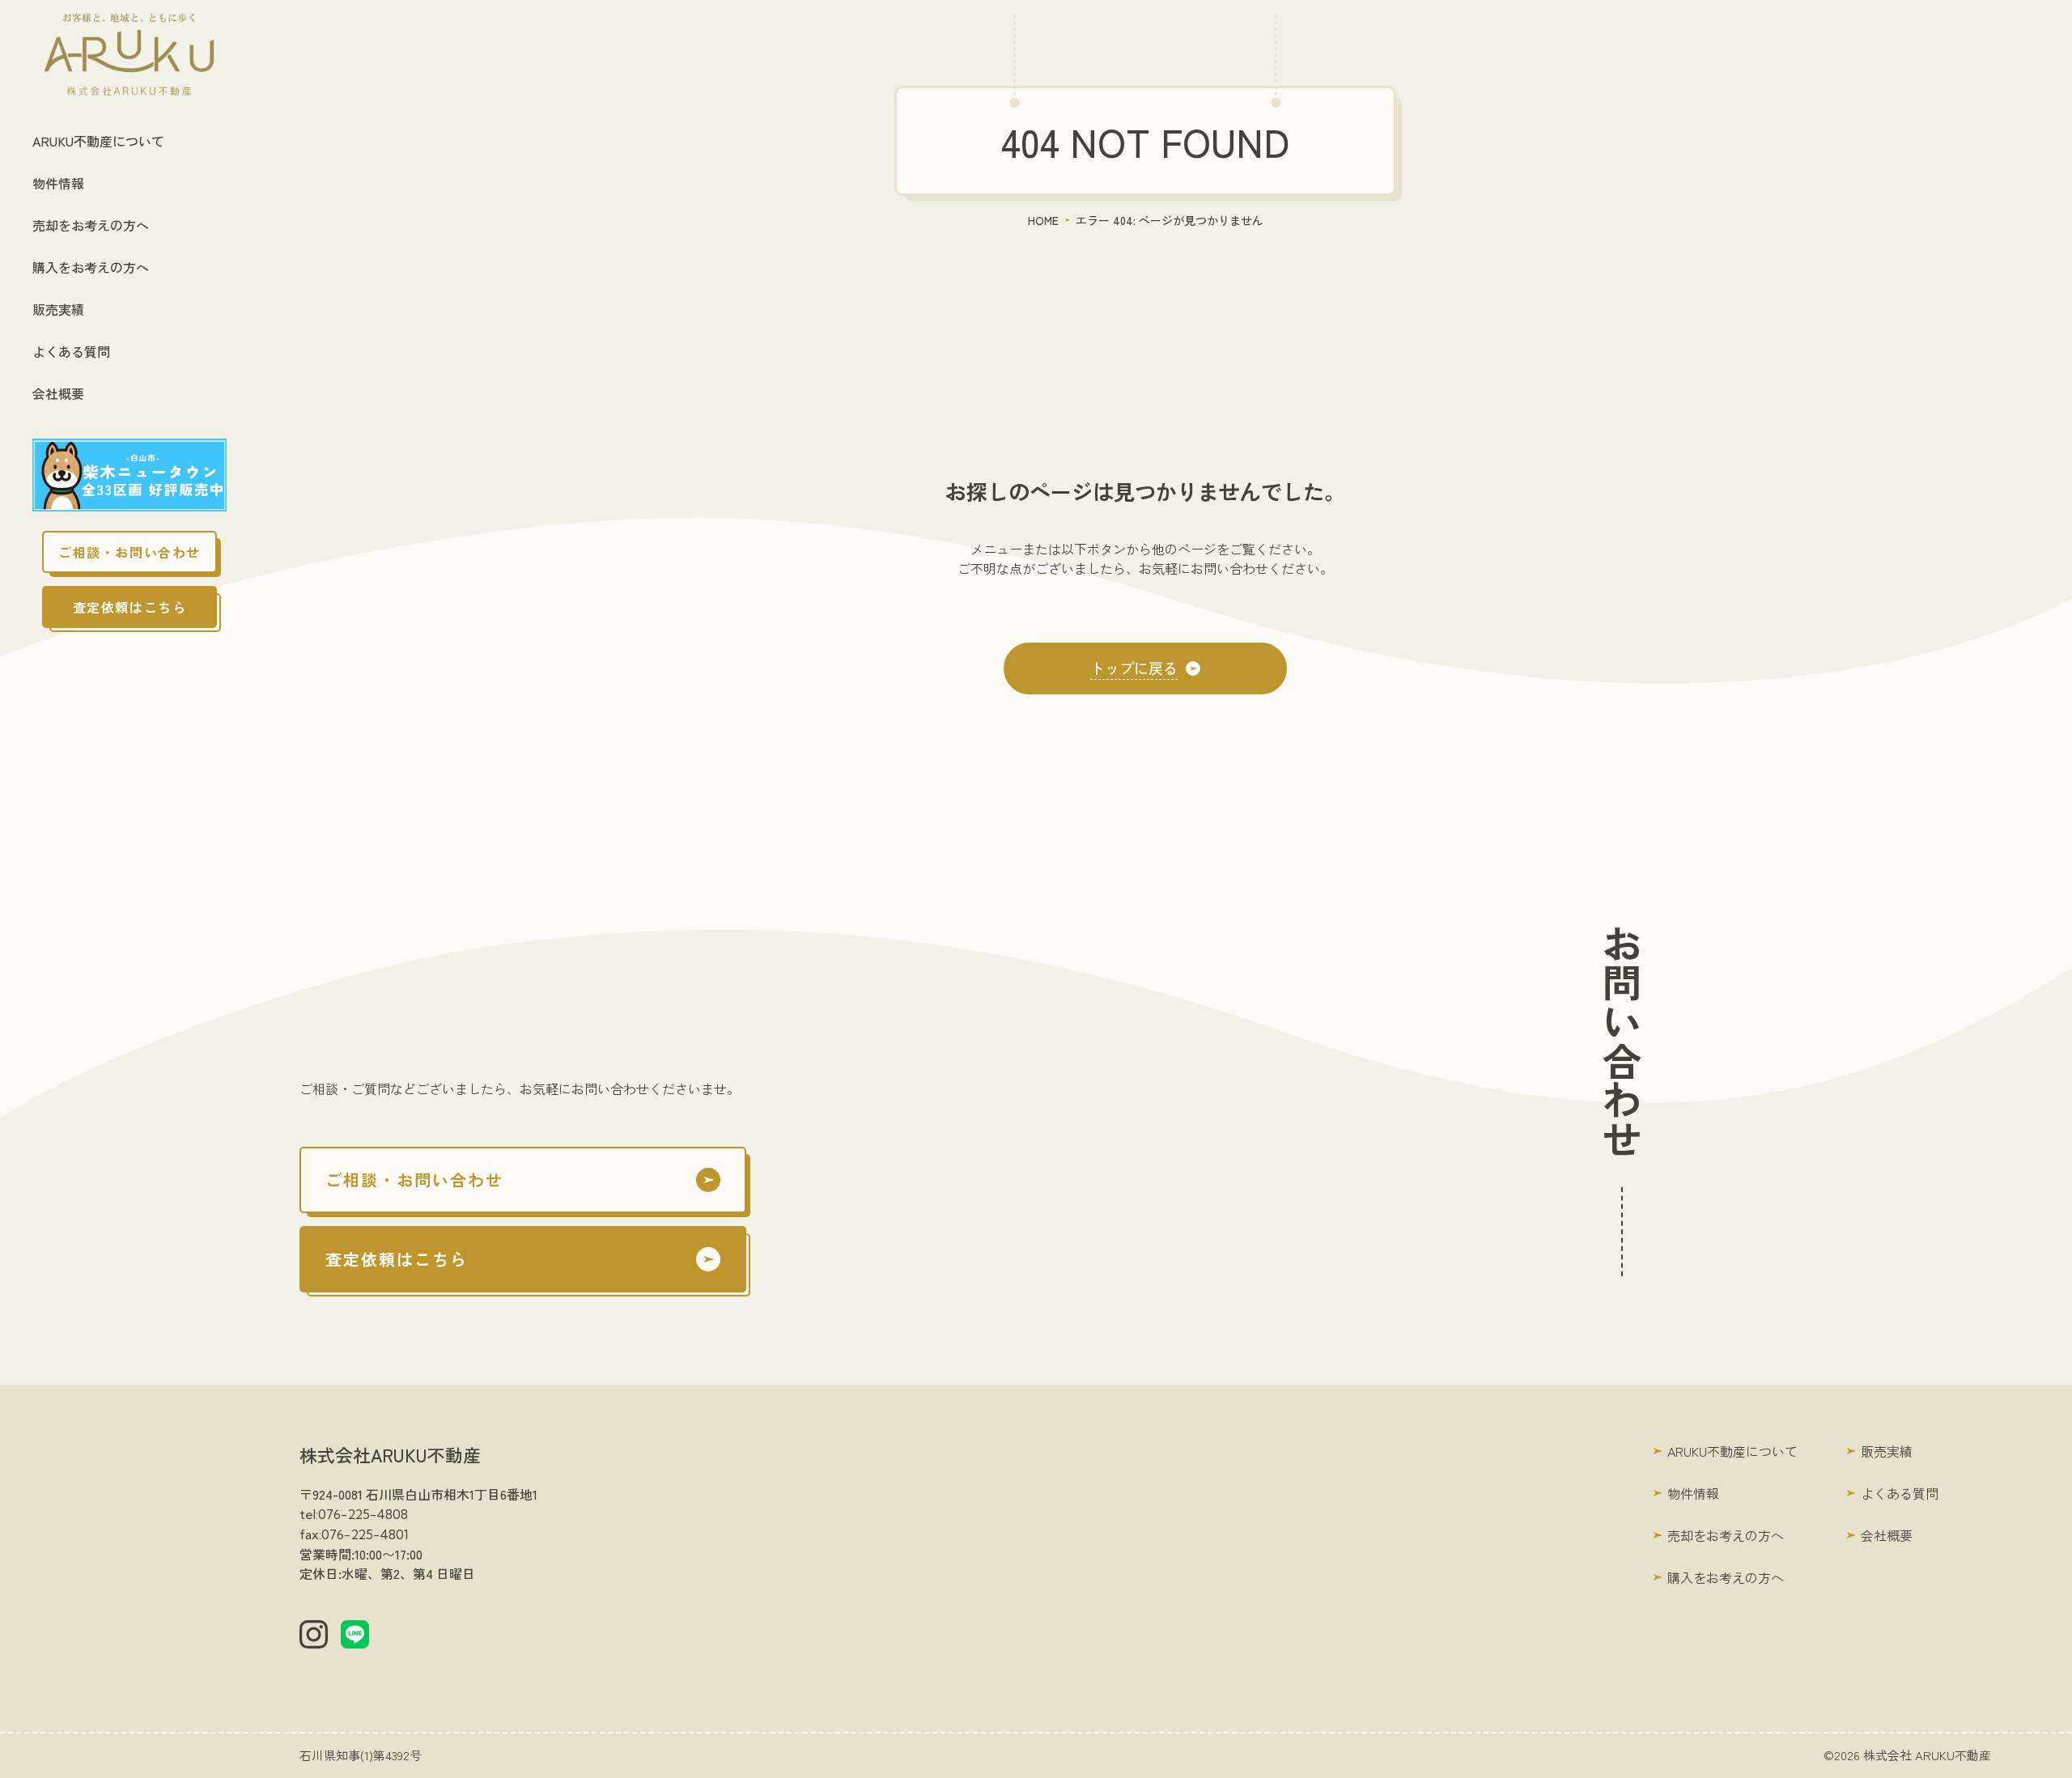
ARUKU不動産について (98, 141)
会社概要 (58, 393)
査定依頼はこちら (130, 607)
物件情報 (58, 183)
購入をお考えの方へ (91, 267)
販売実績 (58, 309)
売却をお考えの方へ (91, 225)
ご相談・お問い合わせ (129, 552)
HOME (1043, 220)
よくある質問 (71, 351)
